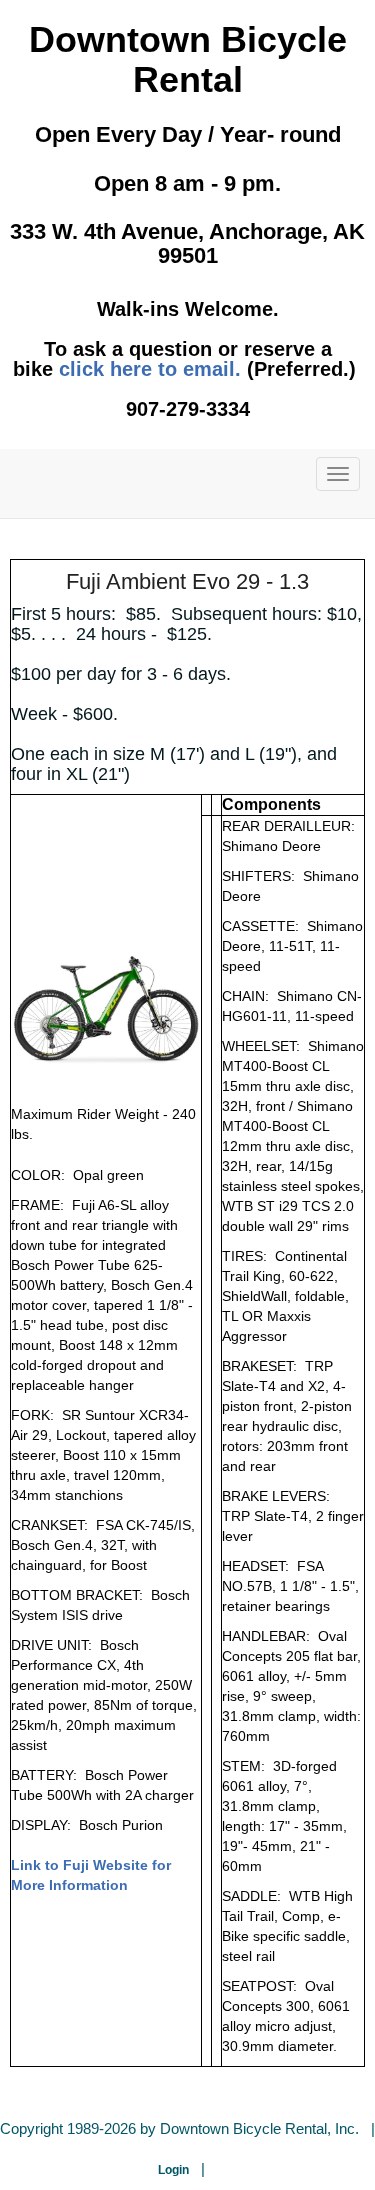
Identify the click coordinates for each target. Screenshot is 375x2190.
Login (173, 2170)
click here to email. (150, 369)
